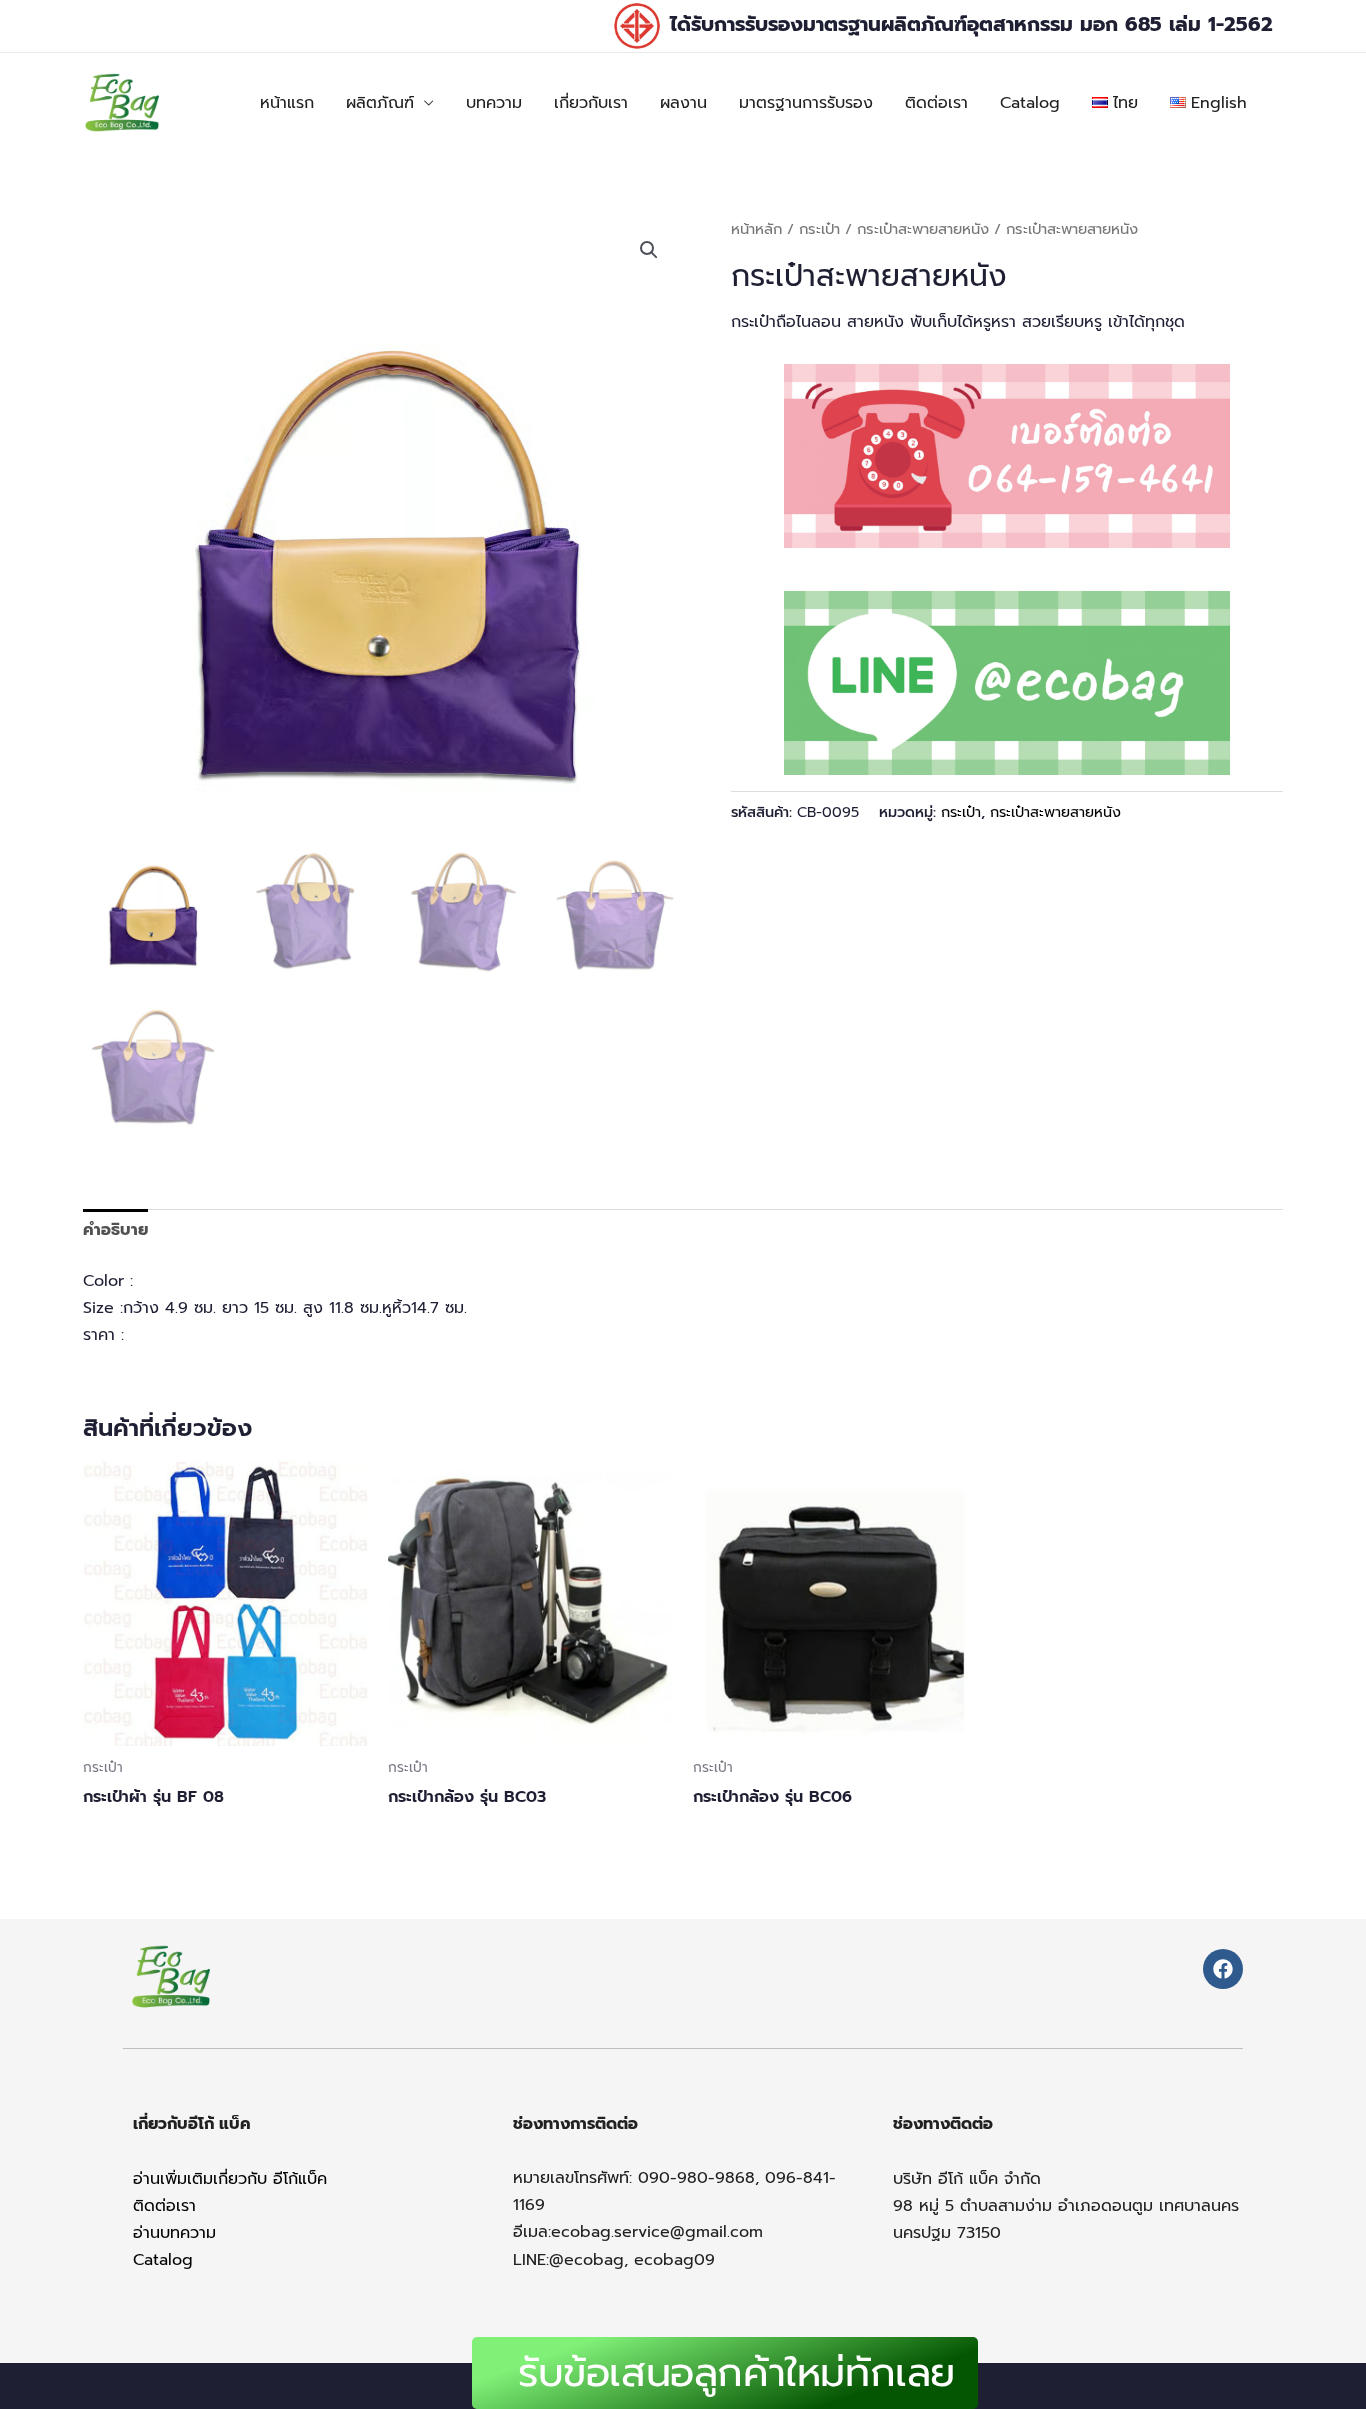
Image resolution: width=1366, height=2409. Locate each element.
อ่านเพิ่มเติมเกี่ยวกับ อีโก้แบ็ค (230, 2179)
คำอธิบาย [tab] (115, 1230)
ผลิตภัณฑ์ (380, 103)
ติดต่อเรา (936, 103)
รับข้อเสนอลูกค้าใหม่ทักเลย (736, 2372)
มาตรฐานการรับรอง (806, 103)
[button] (649, 250)
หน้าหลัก (756, 229)
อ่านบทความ (174, 2233)
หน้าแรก (287, 103)
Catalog (1030, 103)
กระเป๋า (819, 229)
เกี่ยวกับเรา (591, 103)
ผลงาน (683, 103)
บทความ (494, 103)
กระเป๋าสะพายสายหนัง (923, 229)
